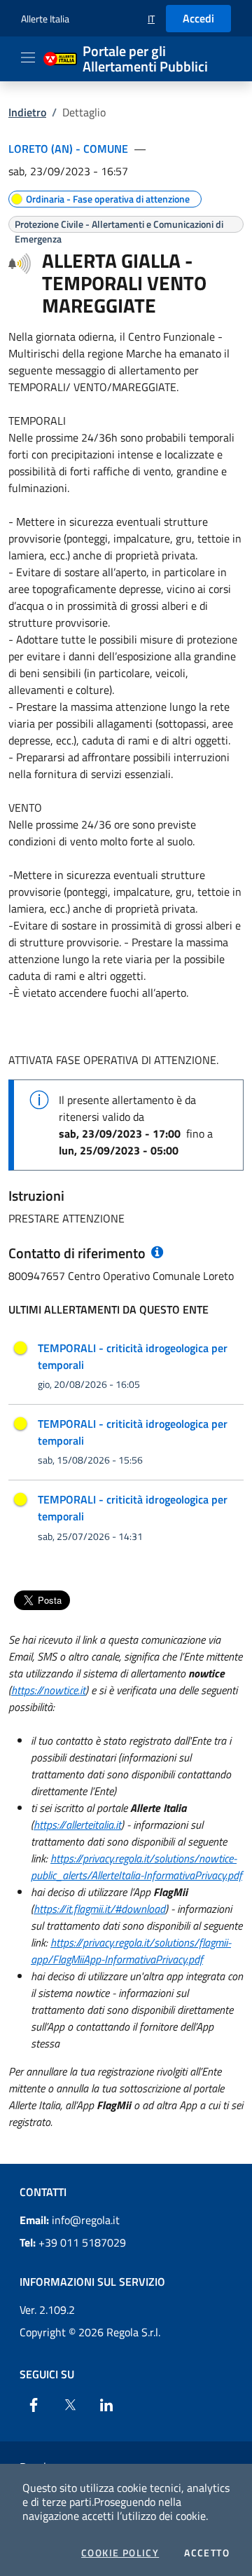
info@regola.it (70, 2220)
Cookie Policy (120, 2553)
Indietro (27, 112)
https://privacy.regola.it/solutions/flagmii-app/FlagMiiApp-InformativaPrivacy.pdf (131, 1951)
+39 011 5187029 (73, 2242)
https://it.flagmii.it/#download (99, 1909)
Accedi (198, 18)
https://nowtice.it (48, 1690)
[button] (151, 19)
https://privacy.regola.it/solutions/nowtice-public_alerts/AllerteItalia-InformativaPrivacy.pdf (136, 1867)
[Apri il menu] (28, 57)
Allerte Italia (45, 19)
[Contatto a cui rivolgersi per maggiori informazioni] (156, 1253)
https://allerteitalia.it (77, 1825)
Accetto (207, 2553)
